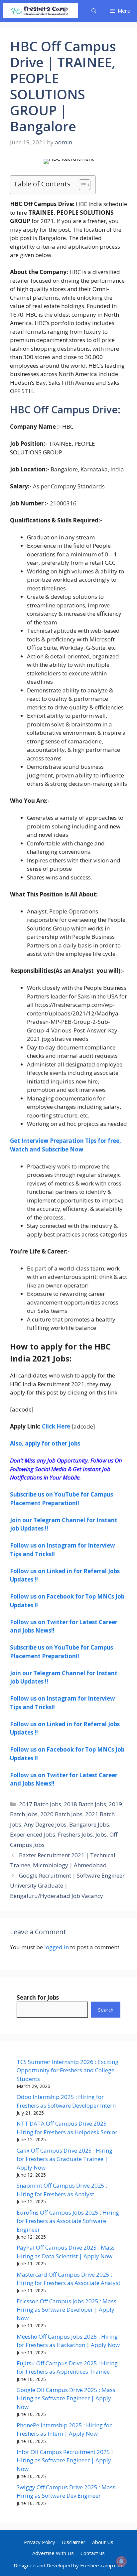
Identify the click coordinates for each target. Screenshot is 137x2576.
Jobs (101, 1834)
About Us (103, 2542)
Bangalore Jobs (89, 1824)
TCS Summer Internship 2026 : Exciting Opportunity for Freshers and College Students (68, 2070)
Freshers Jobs (75, 1834)
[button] (94, 11)
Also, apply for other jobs (45, 1443)
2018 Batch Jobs (85, 1804)
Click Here (57, 1426)
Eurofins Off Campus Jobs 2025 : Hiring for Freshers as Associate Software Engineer (68, 2221)
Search (106, 2010)
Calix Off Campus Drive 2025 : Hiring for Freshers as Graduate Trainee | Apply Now (65, 2159)
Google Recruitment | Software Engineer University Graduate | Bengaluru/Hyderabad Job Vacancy (67, 1886)
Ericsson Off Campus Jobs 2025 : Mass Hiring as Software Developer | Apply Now (67, 2310)
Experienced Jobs (33, 1834)
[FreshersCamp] (41, 11)
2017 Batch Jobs (40, 1804)
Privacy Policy (40, 2542)
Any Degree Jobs (45, 1824)
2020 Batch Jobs (61, 1814)
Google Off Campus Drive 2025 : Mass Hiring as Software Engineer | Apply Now (66, 2398)
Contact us (93, 2553)
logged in (57, 1947)
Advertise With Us (53, 2553)
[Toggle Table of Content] (81, 185)
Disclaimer (74, 2542)
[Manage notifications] (121, 2561)
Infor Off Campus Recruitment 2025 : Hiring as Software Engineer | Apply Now (65, 2460)
